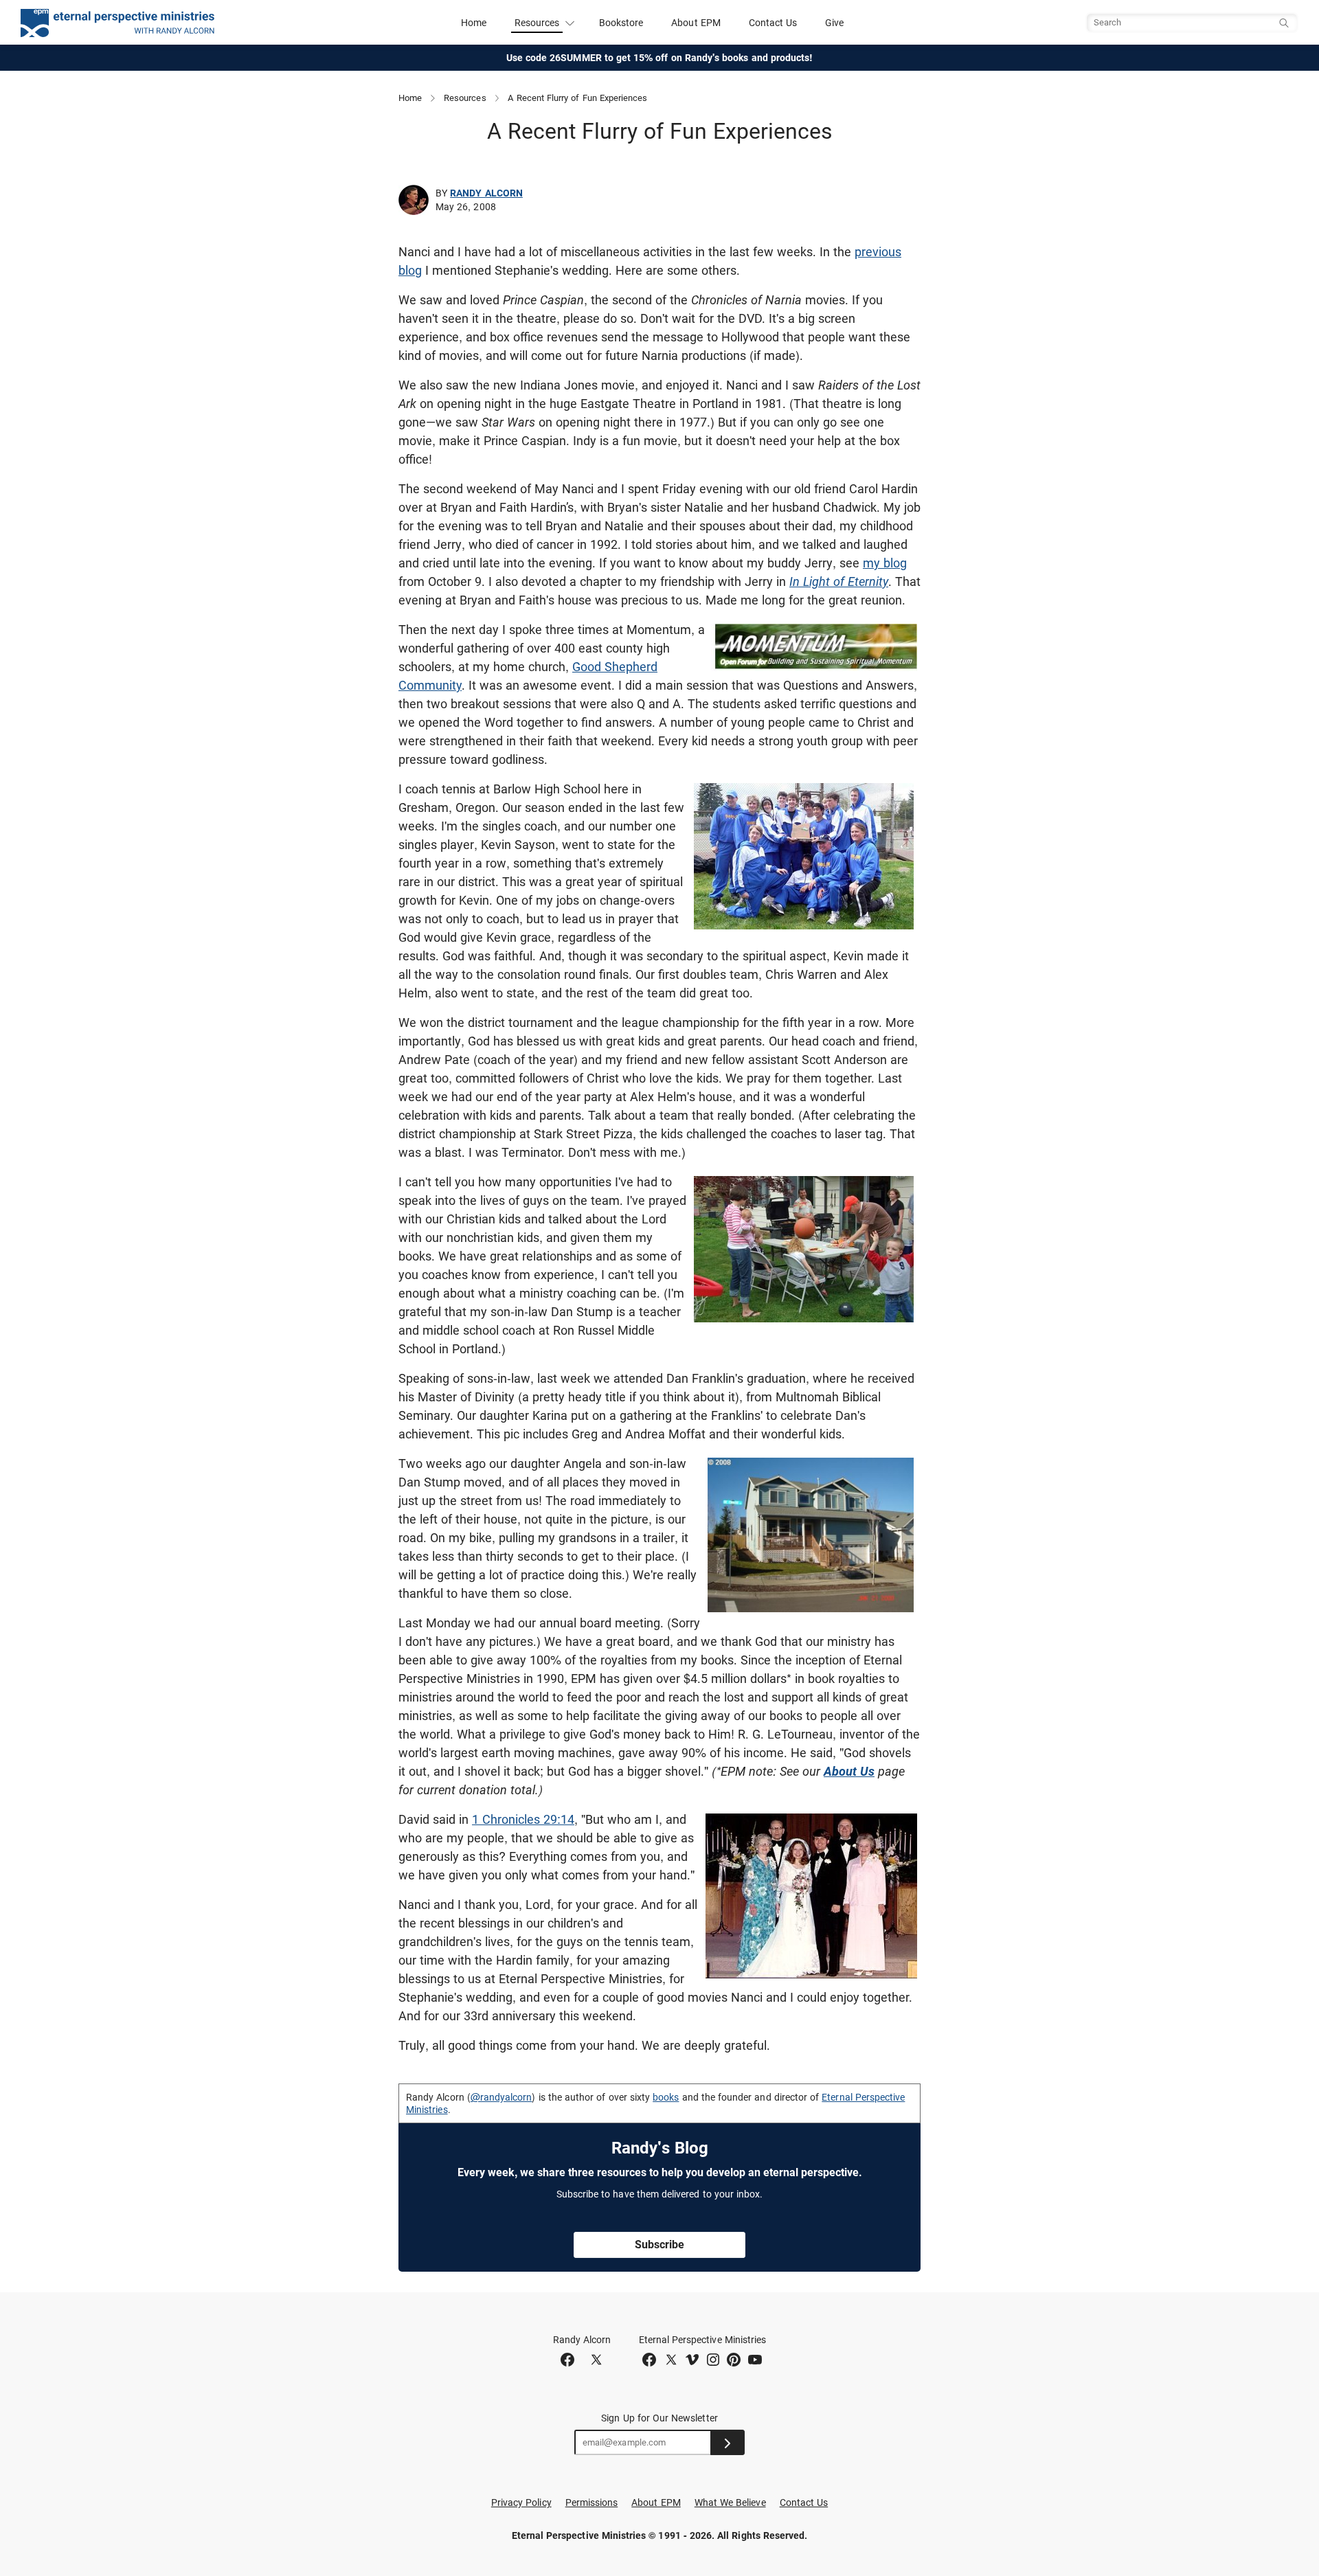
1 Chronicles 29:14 (523, 1819)
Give (834, 23)
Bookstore (621, 23)
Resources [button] (537, 23)
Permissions (592, 2502)
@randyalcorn (501, 2097)
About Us (849, 1771)
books (666, 2097)
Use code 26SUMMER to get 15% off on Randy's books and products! (660, 58)
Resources (465, 98)
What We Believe (730, 2502)
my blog (885, 563)
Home (474, 23)
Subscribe (659, 2245)
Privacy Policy (521, 2502)
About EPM (696, 23)
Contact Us (773, 23)
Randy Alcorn (486, 193)
